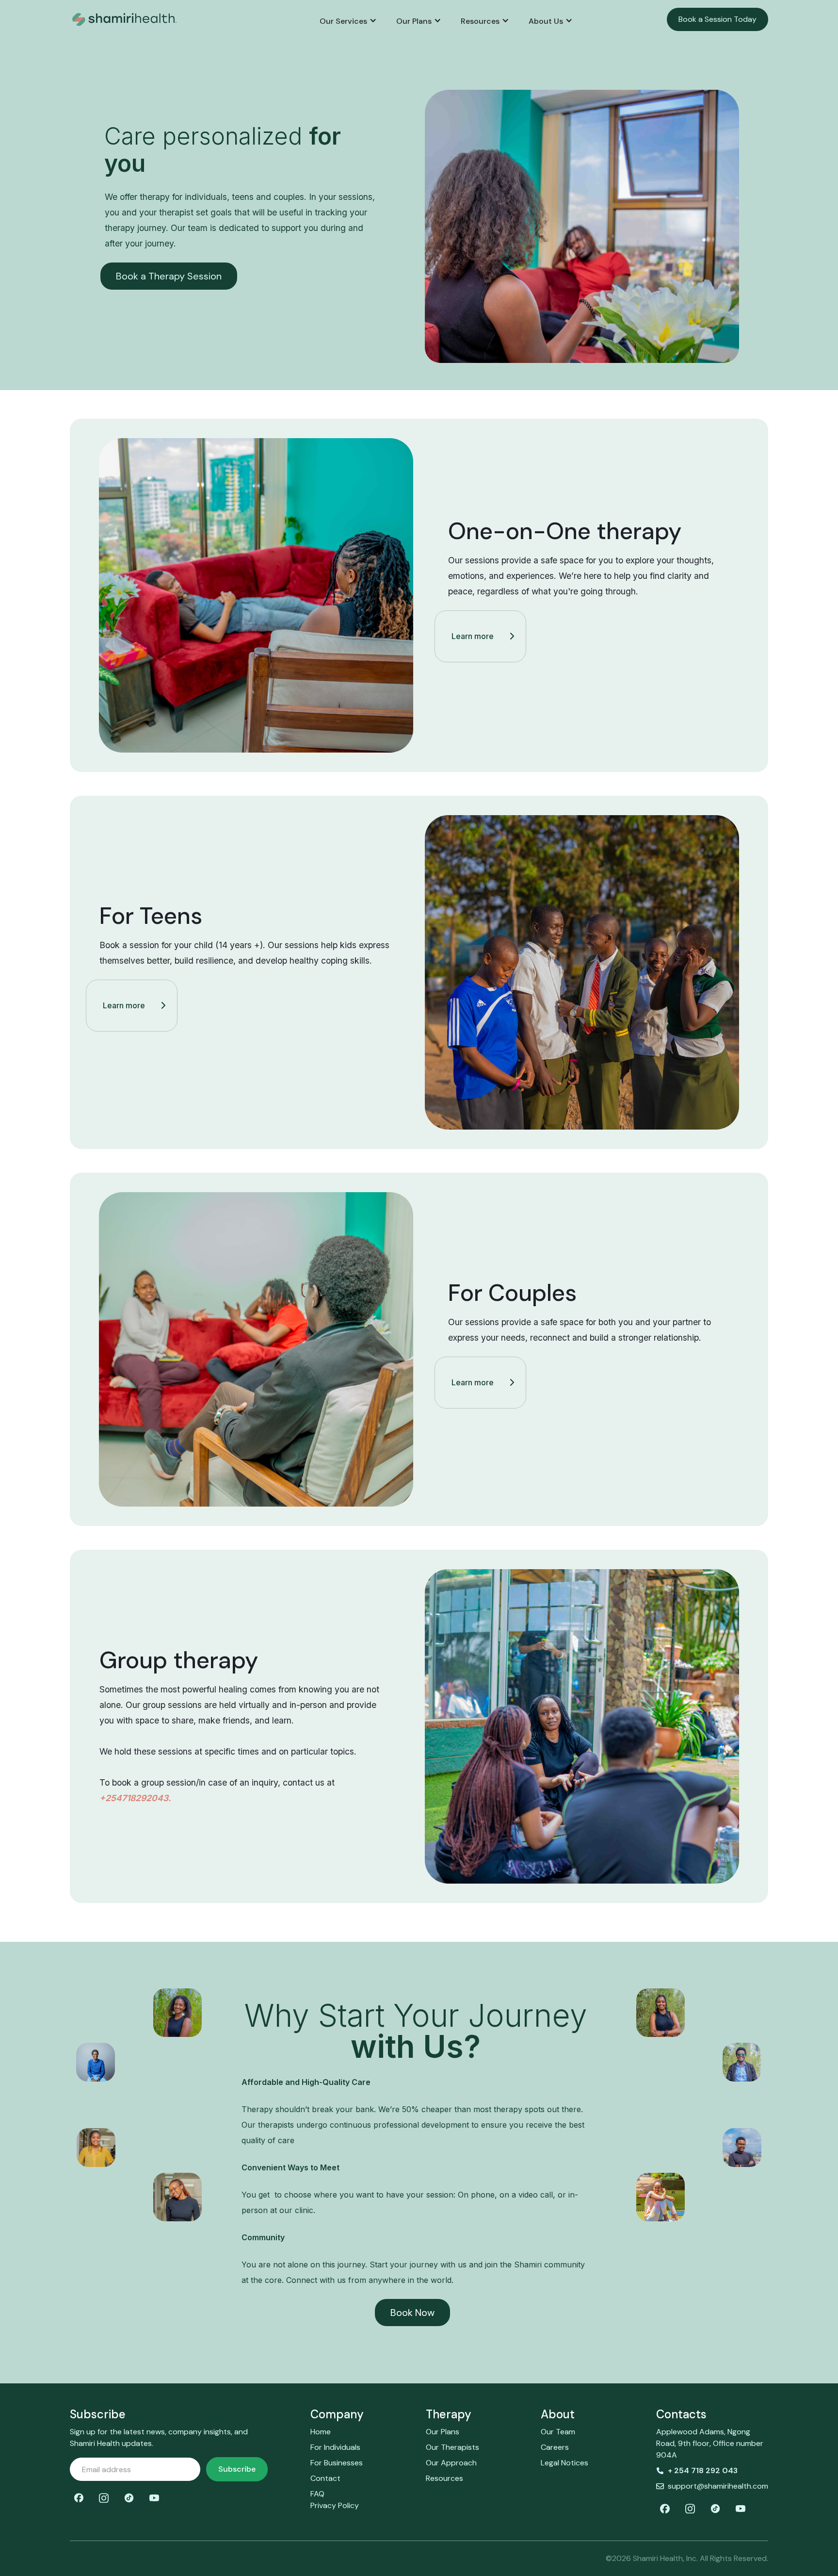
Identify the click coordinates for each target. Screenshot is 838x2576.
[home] (148, 19)
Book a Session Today (717, 19)
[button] (348, 21)
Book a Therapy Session (169, 276)
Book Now (412, 2313)
